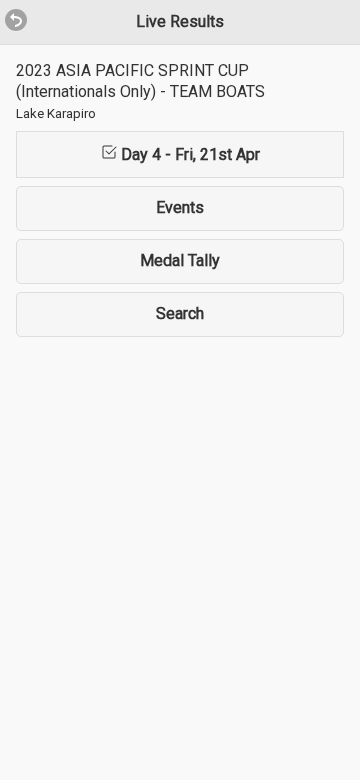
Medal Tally (180, 260)
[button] (8, 9)
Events (180, 207)
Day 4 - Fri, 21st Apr (188, 154)
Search (180, 313)
